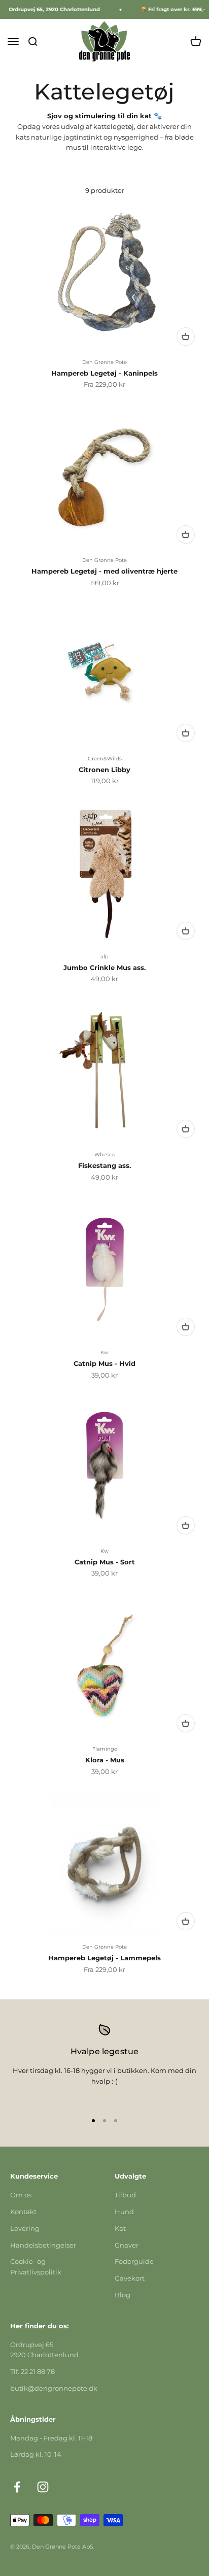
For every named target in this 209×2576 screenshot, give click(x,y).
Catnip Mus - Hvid (104, 1363)
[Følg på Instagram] (43, 2487)
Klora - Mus (105, 1760)
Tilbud (125, 2195)
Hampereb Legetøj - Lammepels (104, 1958)
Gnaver (127, 2245)
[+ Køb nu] (186, 337)
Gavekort (130, 2278)
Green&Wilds (105, 759)
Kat (120, 2228)
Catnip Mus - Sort (105, 1562)
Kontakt (23, 2212)
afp (104, 957)
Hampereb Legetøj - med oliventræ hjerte (104, 571)
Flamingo (105, 1749)
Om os (21, 2195)
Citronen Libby (104, 770)
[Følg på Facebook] (17, 2487)
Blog (123, 2295)
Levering (25, 2228)
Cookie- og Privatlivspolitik (36, 2267)
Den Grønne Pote (104, 362)
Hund (124, 2212)
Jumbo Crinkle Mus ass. (104, 967)
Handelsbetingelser (43, 2245)
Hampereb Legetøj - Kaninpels (104, 373)
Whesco (105, 1155)
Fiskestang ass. (104, 1165)
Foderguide (134, 2261)
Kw (104, 1352)
